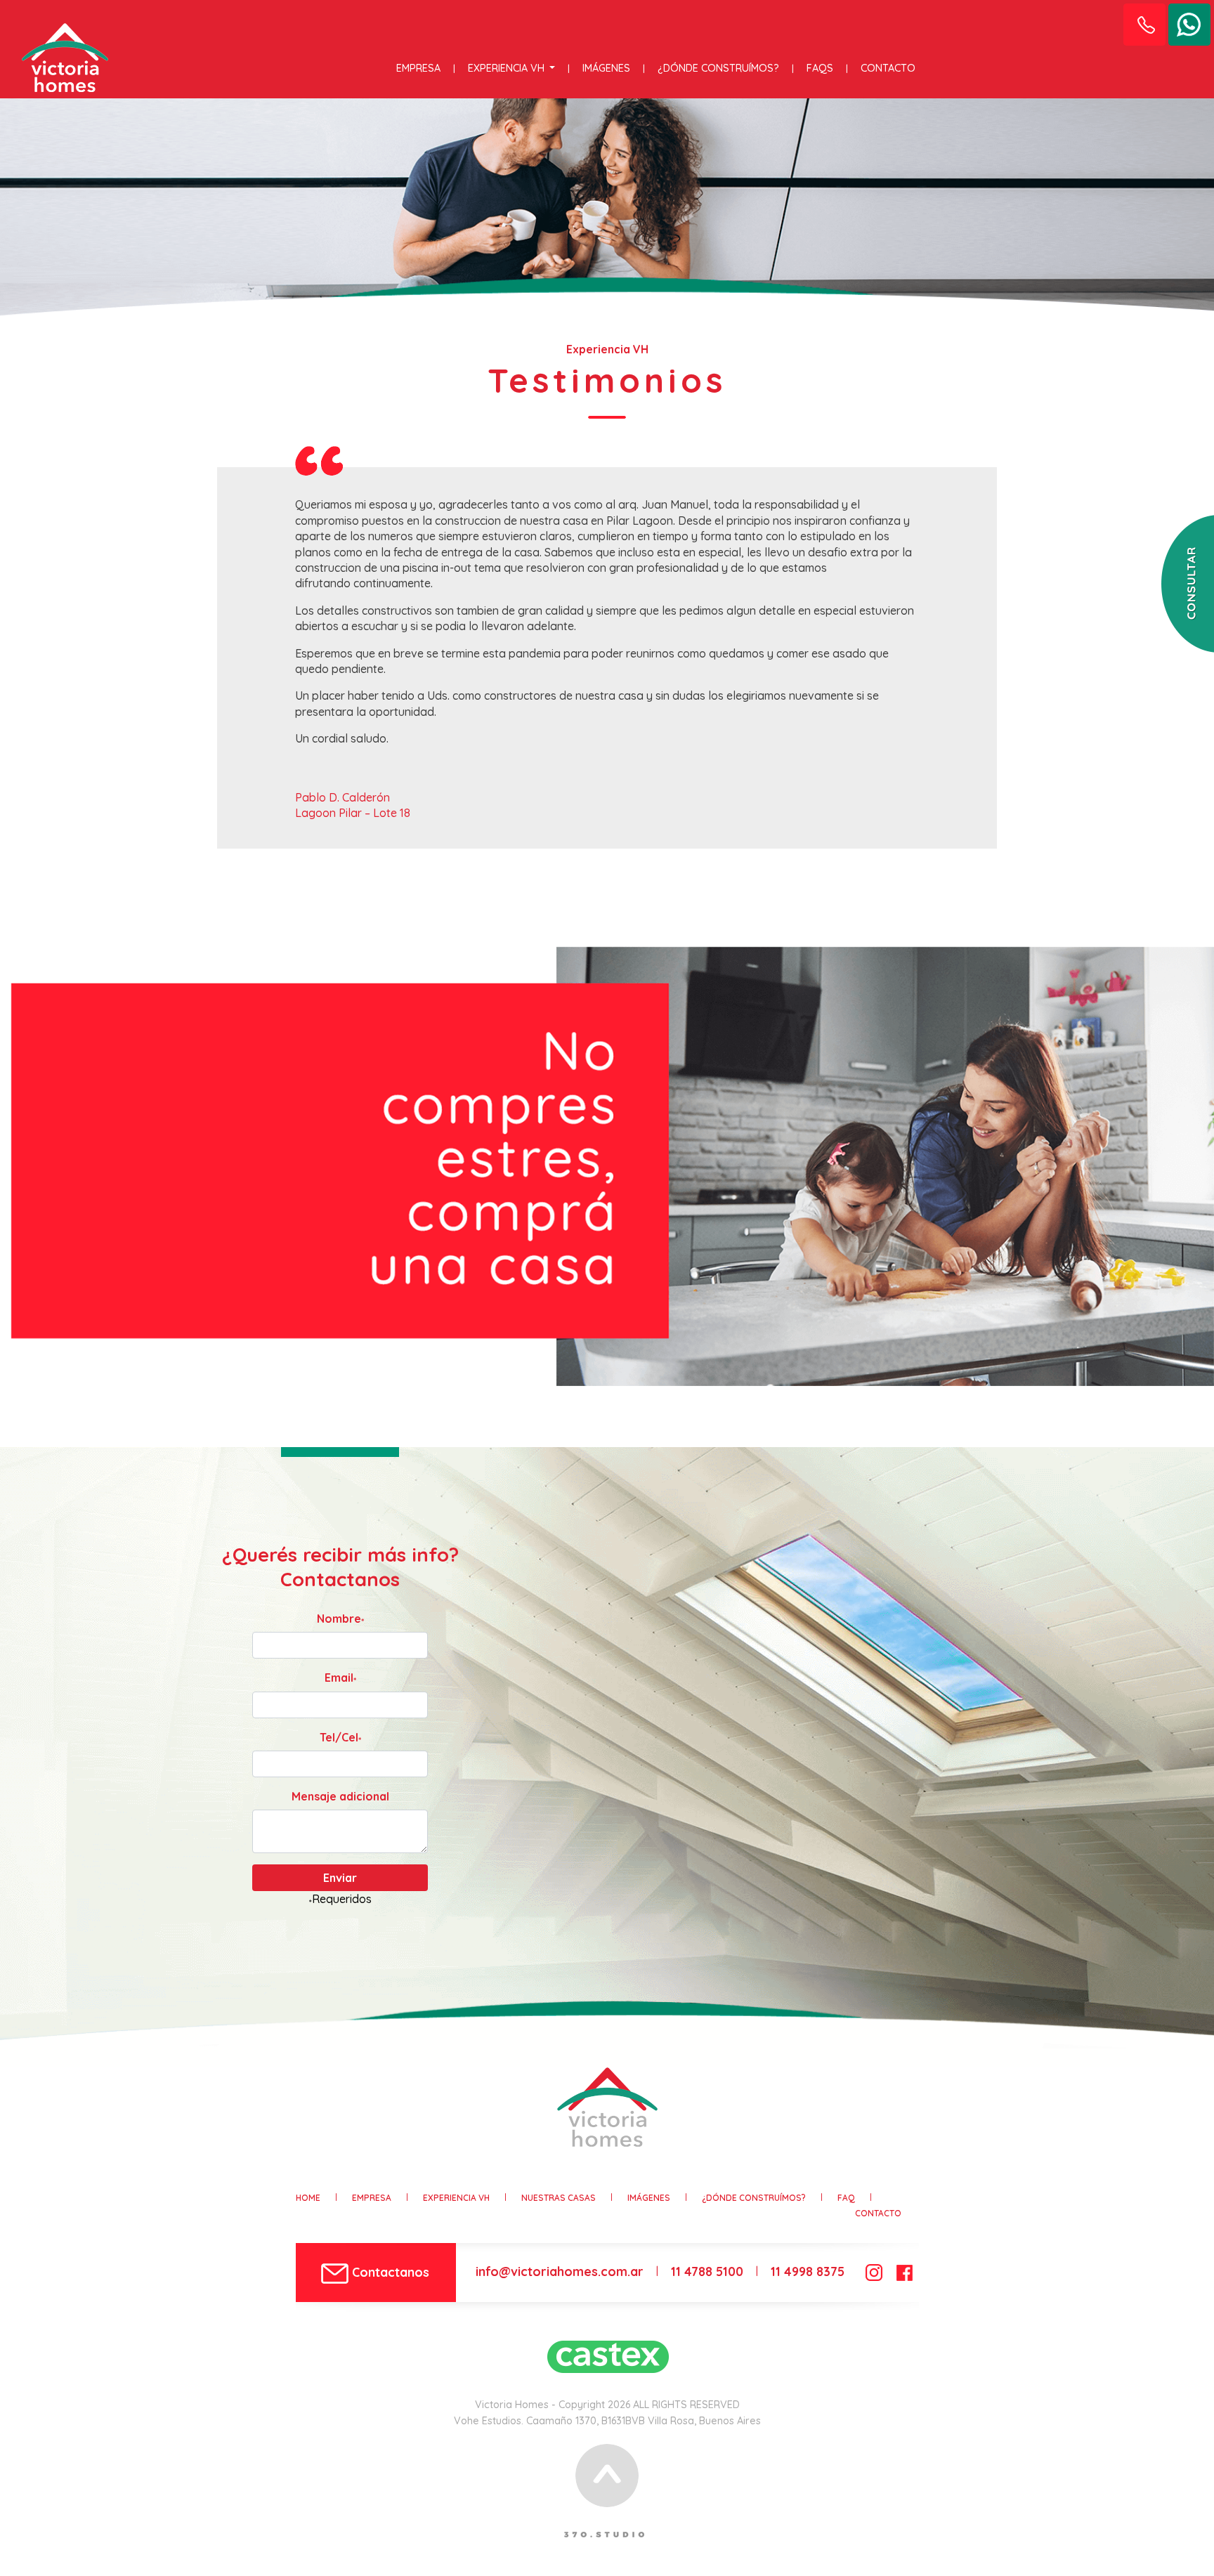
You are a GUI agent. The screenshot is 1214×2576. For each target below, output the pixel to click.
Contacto (888, 68)
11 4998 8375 (808, 2271)
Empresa (418, 68)
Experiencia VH (456, 2198)
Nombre (340, 1619)
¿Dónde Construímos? (718, 68)
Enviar (340, 1878)
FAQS (820, 68)
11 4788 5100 (707, 2271)
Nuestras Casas (559, 2198)
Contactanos (389, 2272)
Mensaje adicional (340, 1796)
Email (340, 1678)
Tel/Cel (340, 1738)
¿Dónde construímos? (754, 2198)
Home (308, 2198)
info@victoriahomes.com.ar (560, 2271)
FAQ (846, 2198)
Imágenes (606, 68)
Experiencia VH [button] (508, 68)
